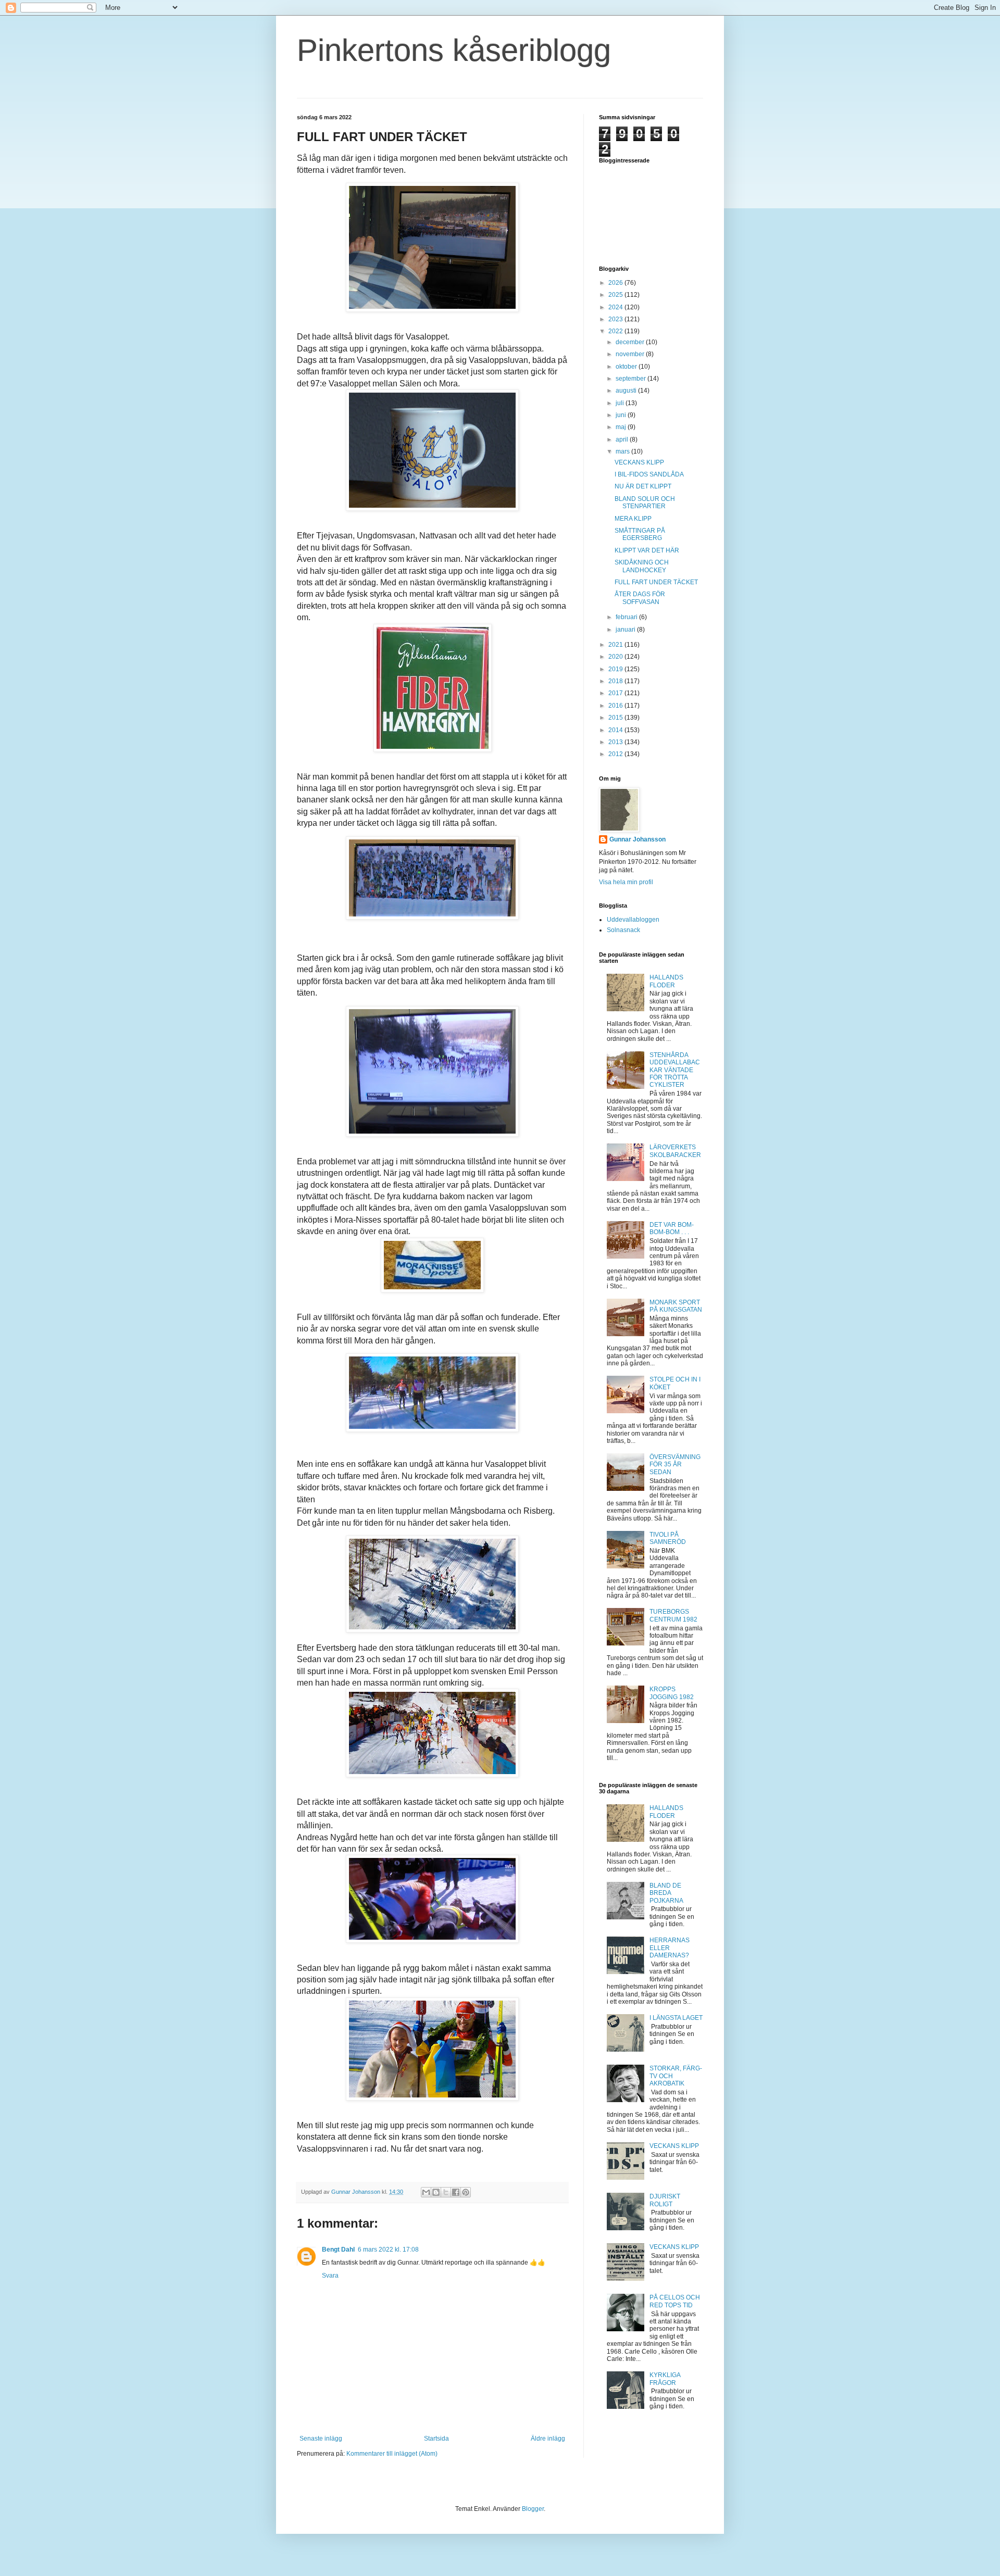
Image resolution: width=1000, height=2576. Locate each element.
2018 (616, 681)
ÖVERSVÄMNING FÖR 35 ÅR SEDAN (675, 1465)
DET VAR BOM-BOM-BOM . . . (672, 1228)
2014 (616, 730)
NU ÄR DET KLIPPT (643, 486)
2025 (616, 295)
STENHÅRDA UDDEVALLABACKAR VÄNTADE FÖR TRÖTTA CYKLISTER (675, 1070)
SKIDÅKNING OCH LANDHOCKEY (642, 566)
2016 (616, 706)
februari (627, 617)
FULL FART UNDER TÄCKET (656, 582)
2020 (616, 657)
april (623, 439)
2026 (616, 283)
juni (622, 415)
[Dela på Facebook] (456, 2192)
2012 (616, 754)
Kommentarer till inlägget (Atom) (392, 2454)
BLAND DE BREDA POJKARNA (666, 1893)
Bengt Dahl (338, 2250)
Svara (330, 2276)
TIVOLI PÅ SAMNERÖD (668, 1538)
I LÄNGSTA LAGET (676, 2018)
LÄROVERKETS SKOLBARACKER (675, 1151)
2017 (616, 693)
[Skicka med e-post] (426, 2192)
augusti (627, 391)
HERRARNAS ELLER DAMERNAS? (670, 1948)
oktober (627, 367)
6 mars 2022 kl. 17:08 (388, 2250)
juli (621, 403)
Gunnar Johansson (637, 839)
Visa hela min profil (626, 882)
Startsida (436, 2439)
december (631, 342)
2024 (616, 307)
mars (623, 451)
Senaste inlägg (321, 2439)
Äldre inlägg (548, 2439)
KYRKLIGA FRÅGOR (665, 2379)
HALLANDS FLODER (666, 981)
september (632, 379)
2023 (616, 319)
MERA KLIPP (633, 519)
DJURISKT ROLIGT (665, 2200)
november (631, 354)
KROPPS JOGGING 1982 (672, 1693)
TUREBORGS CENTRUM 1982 (673, 1615)
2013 (616, 742)
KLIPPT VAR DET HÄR (647, 550)
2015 (616, 718)
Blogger (533, 2509)
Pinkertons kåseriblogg (454, 50)
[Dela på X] (446, 2192)
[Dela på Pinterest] (466, 2192)
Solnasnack (623, 930)
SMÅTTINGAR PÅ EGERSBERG (640, 534)
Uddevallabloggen (633, 920)
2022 (616, 331)
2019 (616, 669)
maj (622, 427)
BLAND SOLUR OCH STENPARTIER (645, 502)
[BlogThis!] (436, 2192)
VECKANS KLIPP (639, 462)
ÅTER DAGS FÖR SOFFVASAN (640, 598)
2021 (616, 645)
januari (626, 630)
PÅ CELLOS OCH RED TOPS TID (675, 2301)
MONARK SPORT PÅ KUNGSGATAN (676, 1306)
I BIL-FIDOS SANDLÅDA (649, 474)
